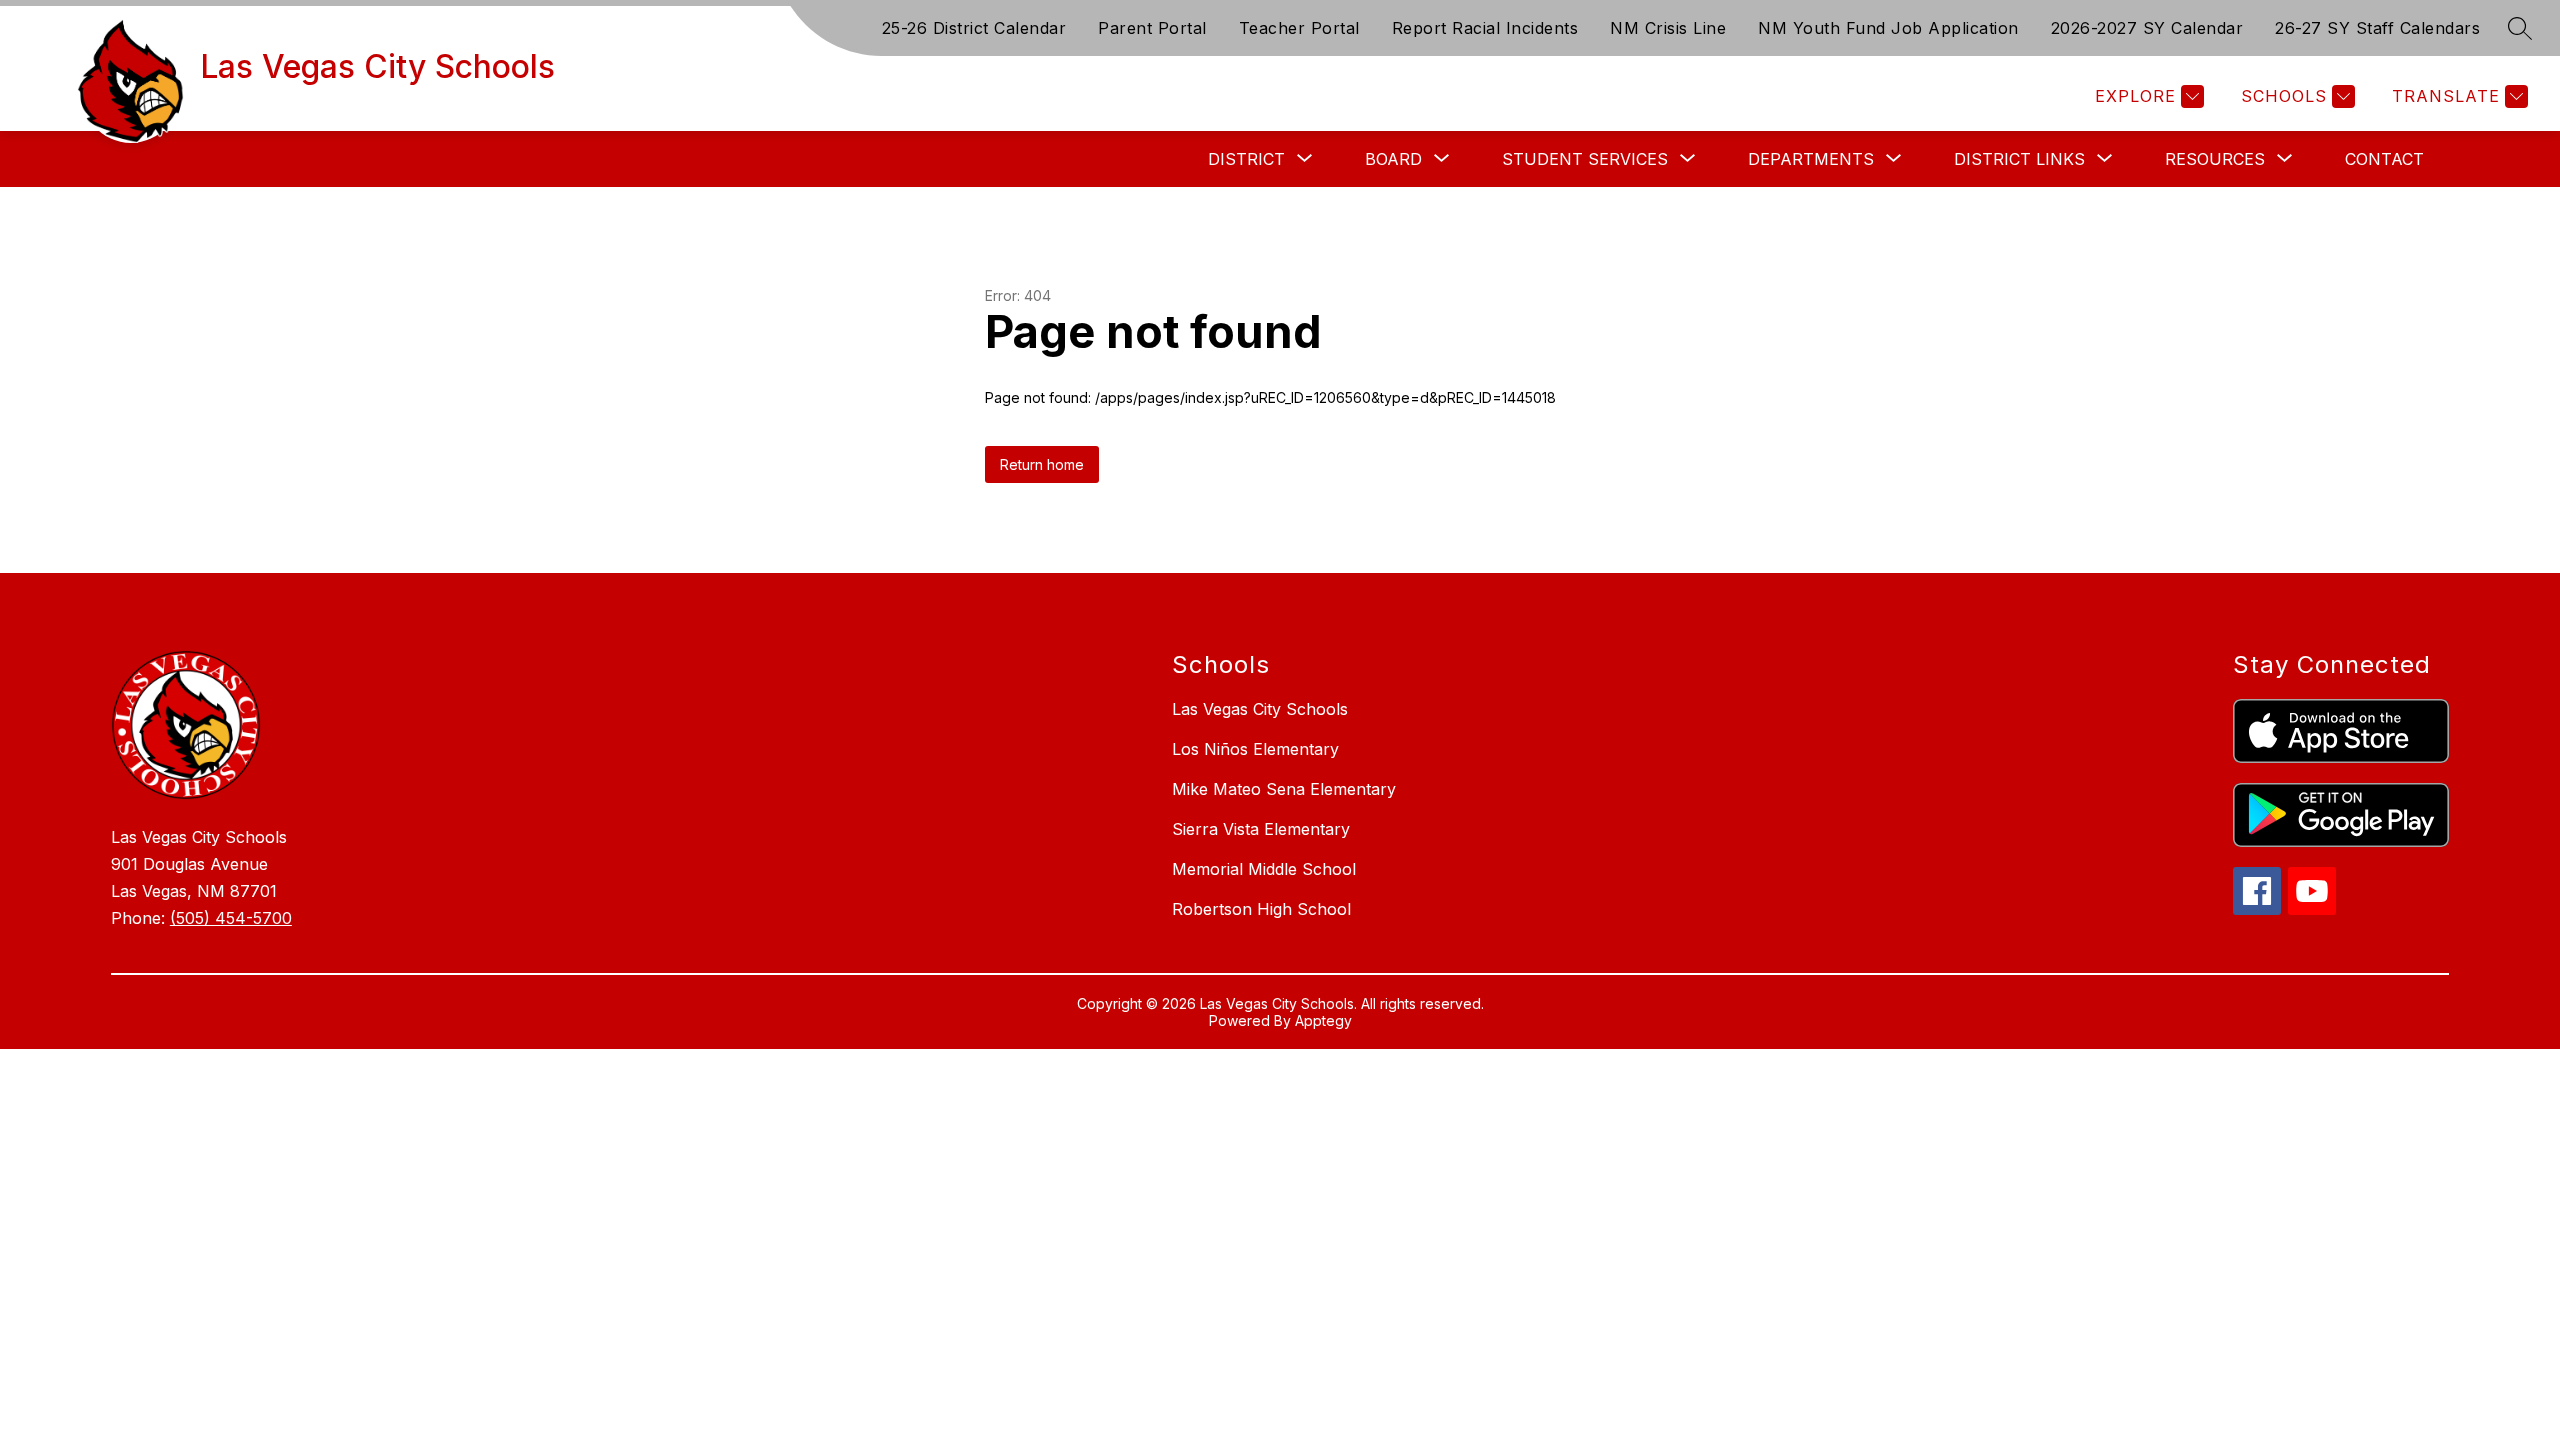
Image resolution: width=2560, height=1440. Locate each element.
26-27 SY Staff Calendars (2377, 28)
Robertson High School (1261, 909)
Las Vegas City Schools (1260, 709)
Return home (1042, 464)
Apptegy (1323, 1020)
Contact (2384, 159)
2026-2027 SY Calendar (2147, 28)
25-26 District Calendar (974, 28)
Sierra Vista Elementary (1261, 829)
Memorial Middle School (1264, 869)
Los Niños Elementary (1255, 749)
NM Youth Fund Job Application (1888, 28)
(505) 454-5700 (231, 918)
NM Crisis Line (1668, 28)
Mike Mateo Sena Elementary (1284, 789)
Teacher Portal (1299, 28)
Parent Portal (1152, 28)
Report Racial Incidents (1485, 28)
